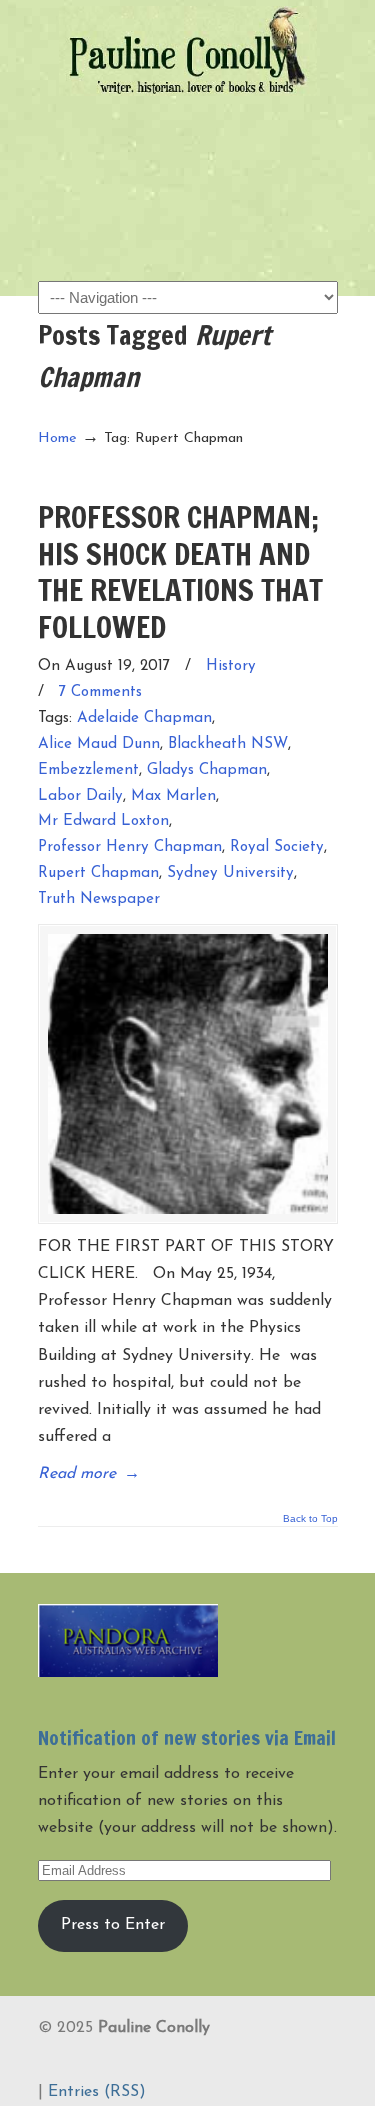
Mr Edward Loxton (103, 821)
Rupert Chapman (98, 873)
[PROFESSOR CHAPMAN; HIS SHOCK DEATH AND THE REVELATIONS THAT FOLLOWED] (188, 1074)
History (231, 666)
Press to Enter (113, 1925)
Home (57, 438)
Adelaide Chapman (144, 718)
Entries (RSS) (97, 2092)
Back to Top (310, 1519)
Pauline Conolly (188, 51)
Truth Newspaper (99, 899)
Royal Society (277, 847)
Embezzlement (88, 770)
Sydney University (230, 873)
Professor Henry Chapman (130, 847)
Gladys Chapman (207, 770)
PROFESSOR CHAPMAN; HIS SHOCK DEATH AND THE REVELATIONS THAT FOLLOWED (180, 571)
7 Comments (100, 692)
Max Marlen (173, 796)
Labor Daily (80, 796)
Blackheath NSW (228, 744)
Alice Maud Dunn (99, 744)
